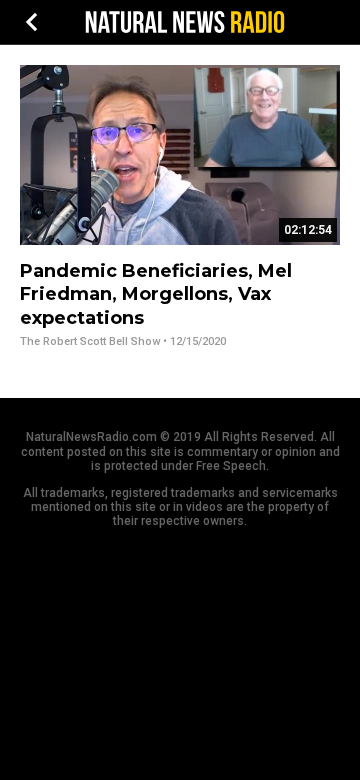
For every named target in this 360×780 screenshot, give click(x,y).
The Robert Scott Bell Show (90, 341)
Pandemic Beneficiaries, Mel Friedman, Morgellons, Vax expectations (156, 294)
